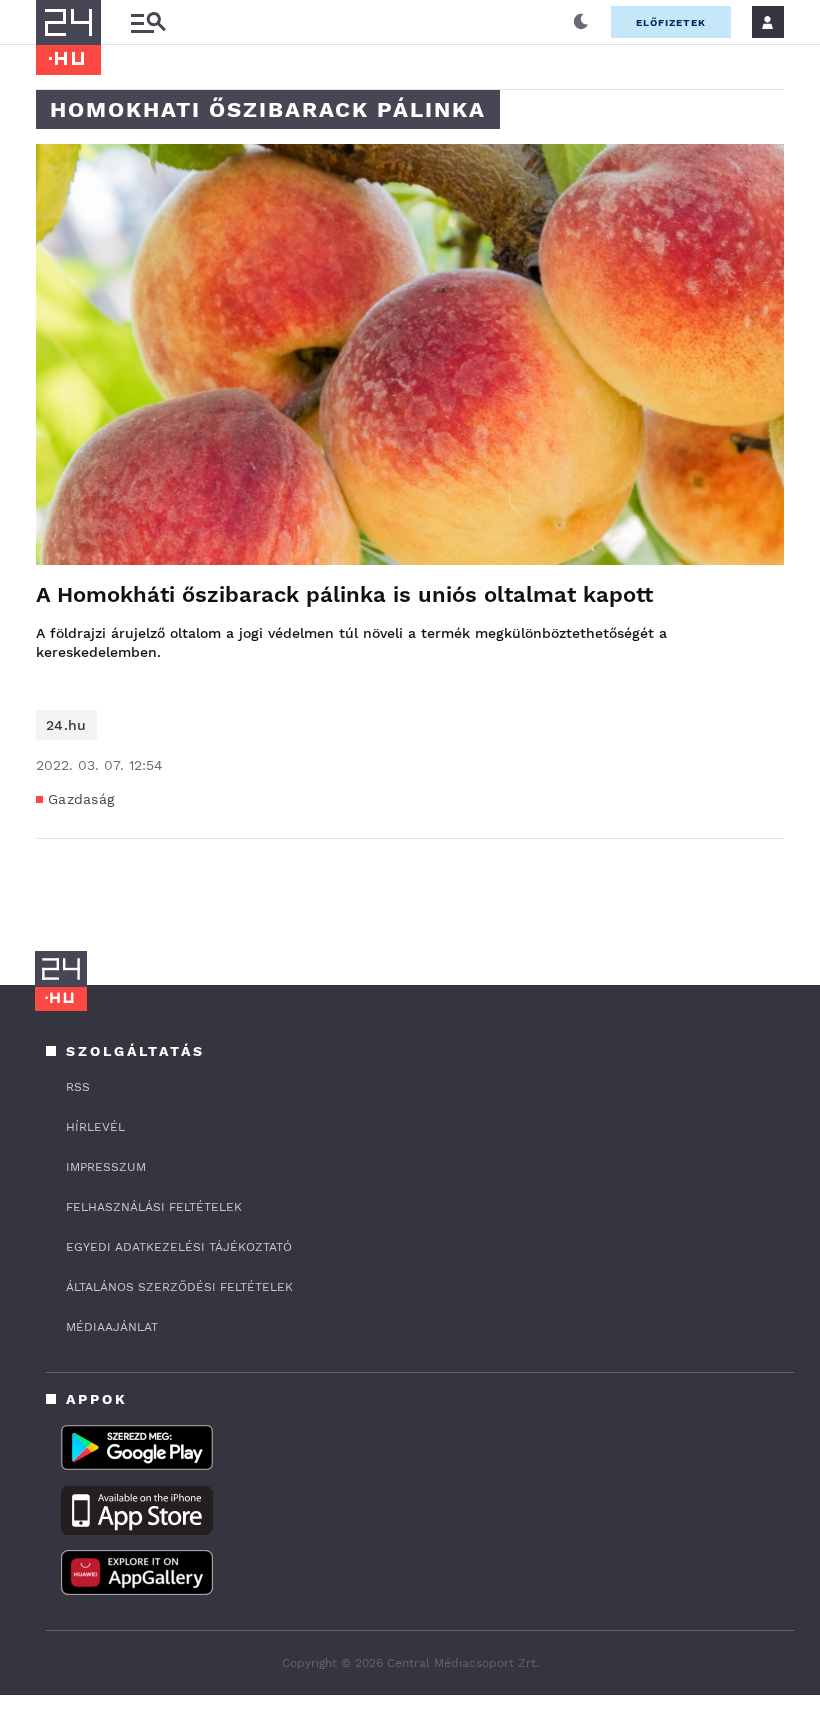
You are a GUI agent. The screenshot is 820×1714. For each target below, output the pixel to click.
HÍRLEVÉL (95, 1127)
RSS (78, 1087)
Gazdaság (81, 799)
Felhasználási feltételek (154, 1207)
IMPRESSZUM (106, 1167)
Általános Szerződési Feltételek (179, 1287)
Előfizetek (671, 22)
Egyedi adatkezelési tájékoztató (179, 1247)
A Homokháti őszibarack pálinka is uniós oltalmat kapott (344, 594)
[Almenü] (148, 22)
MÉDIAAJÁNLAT (112, 1327)
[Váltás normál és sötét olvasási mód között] (581, 22)
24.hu (66, 725)
